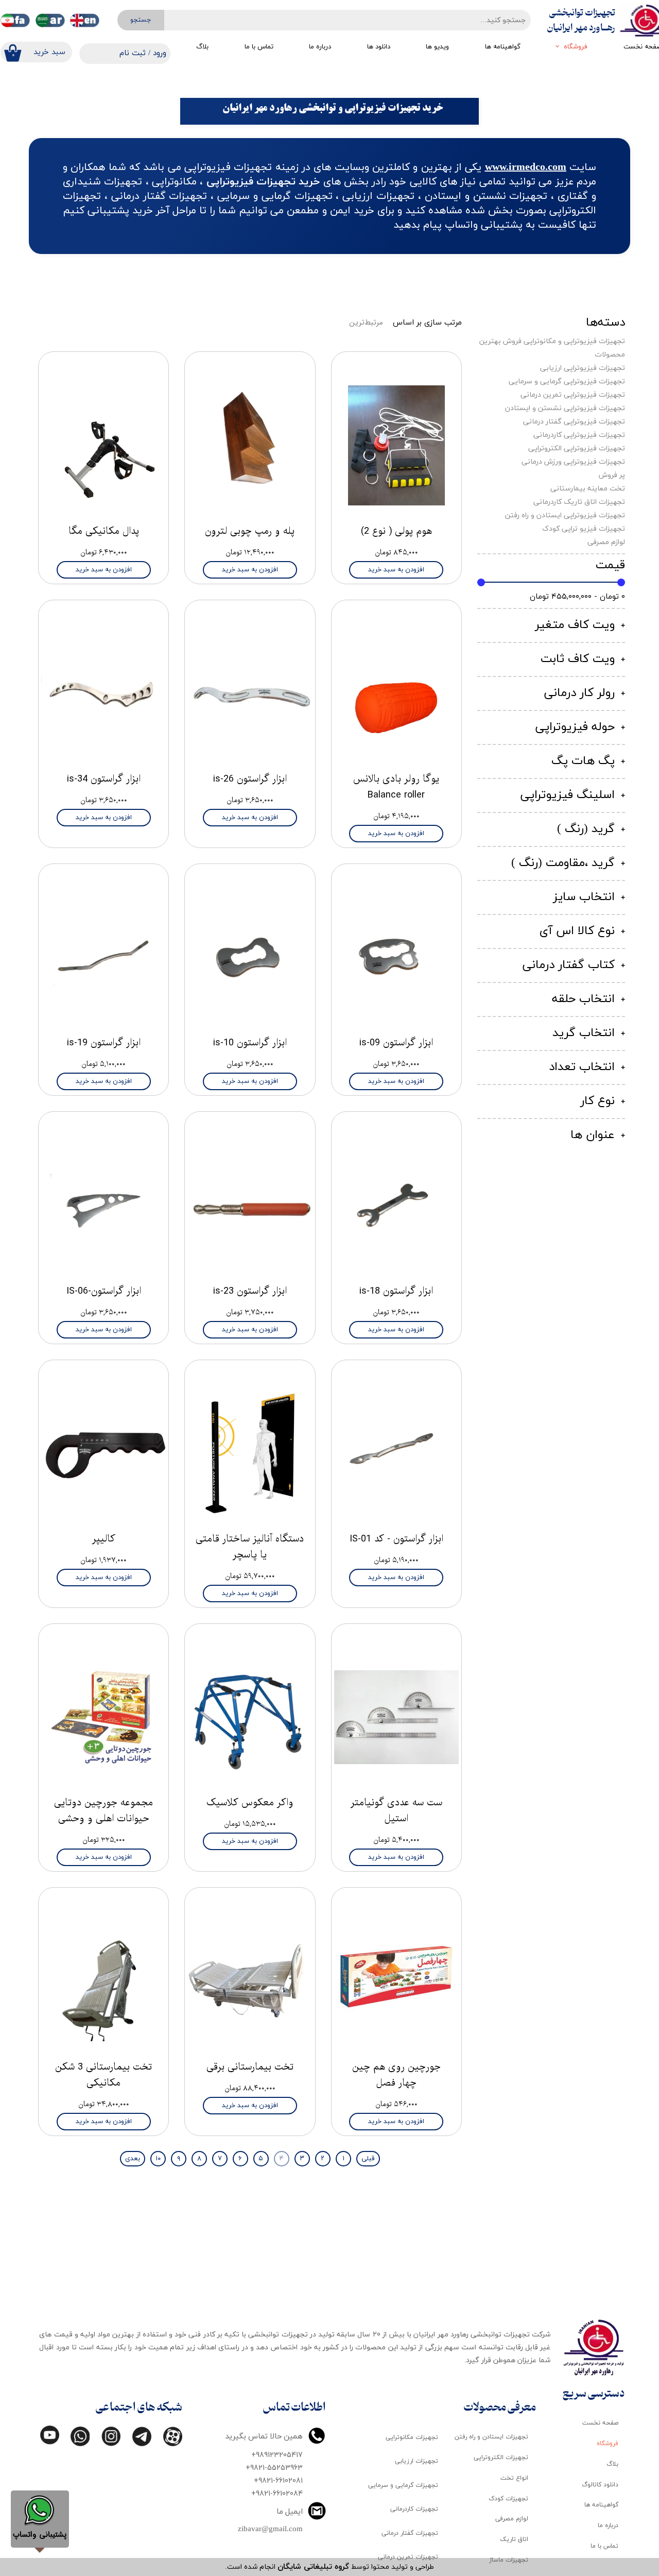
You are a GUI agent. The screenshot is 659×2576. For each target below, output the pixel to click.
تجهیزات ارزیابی (417, 2461)
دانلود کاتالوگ (600, 2485)
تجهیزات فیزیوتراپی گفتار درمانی (574, 422)
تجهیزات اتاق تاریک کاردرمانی (579, 502)
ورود (160, 53)
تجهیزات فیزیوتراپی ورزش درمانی (573, 462)
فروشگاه (576, 47)
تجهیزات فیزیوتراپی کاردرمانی (579, 435)
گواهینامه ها (503, 47)
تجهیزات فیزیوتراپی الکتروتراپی (577, 448)
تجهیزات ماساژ (509, 2560)
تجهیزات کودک (508, 2499)
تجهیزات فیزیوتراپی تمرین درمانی (573, 395)
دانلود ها (379, 47)
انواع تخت (514, 2478)
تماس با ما (259, 47)
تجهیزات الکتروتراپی (501, 2458)
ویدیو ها (437, 47)
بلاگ (202, 47)
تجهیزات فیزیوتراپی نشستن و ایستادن (565, 408)
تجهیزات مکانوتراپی (412, 2437)
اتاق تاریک (514, 2539)
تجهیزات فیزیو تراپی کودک (584, 529)
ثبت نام (133, 53)
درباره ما (320, 47)
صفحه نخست (600, 2423)
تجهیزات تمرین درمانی (408, 2557)
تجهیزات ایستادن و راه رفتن (491, 2437)
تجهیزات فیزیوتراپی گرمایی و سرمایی (567, 382)
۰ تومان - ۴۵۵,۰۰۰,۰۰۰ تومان (577, 596)
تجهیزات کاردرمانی (414, 2509)
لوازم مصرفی (606, 542)
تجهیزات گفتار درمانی (410, 2533)
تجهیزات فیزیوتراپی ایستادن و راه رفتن (565, 515)
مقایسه (434, 367)
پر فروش (612, 475)
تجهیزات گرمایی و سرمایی (403, 2485)
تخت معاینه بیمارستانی (588, 489)
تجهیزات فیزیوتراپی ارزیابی (583, 368)
